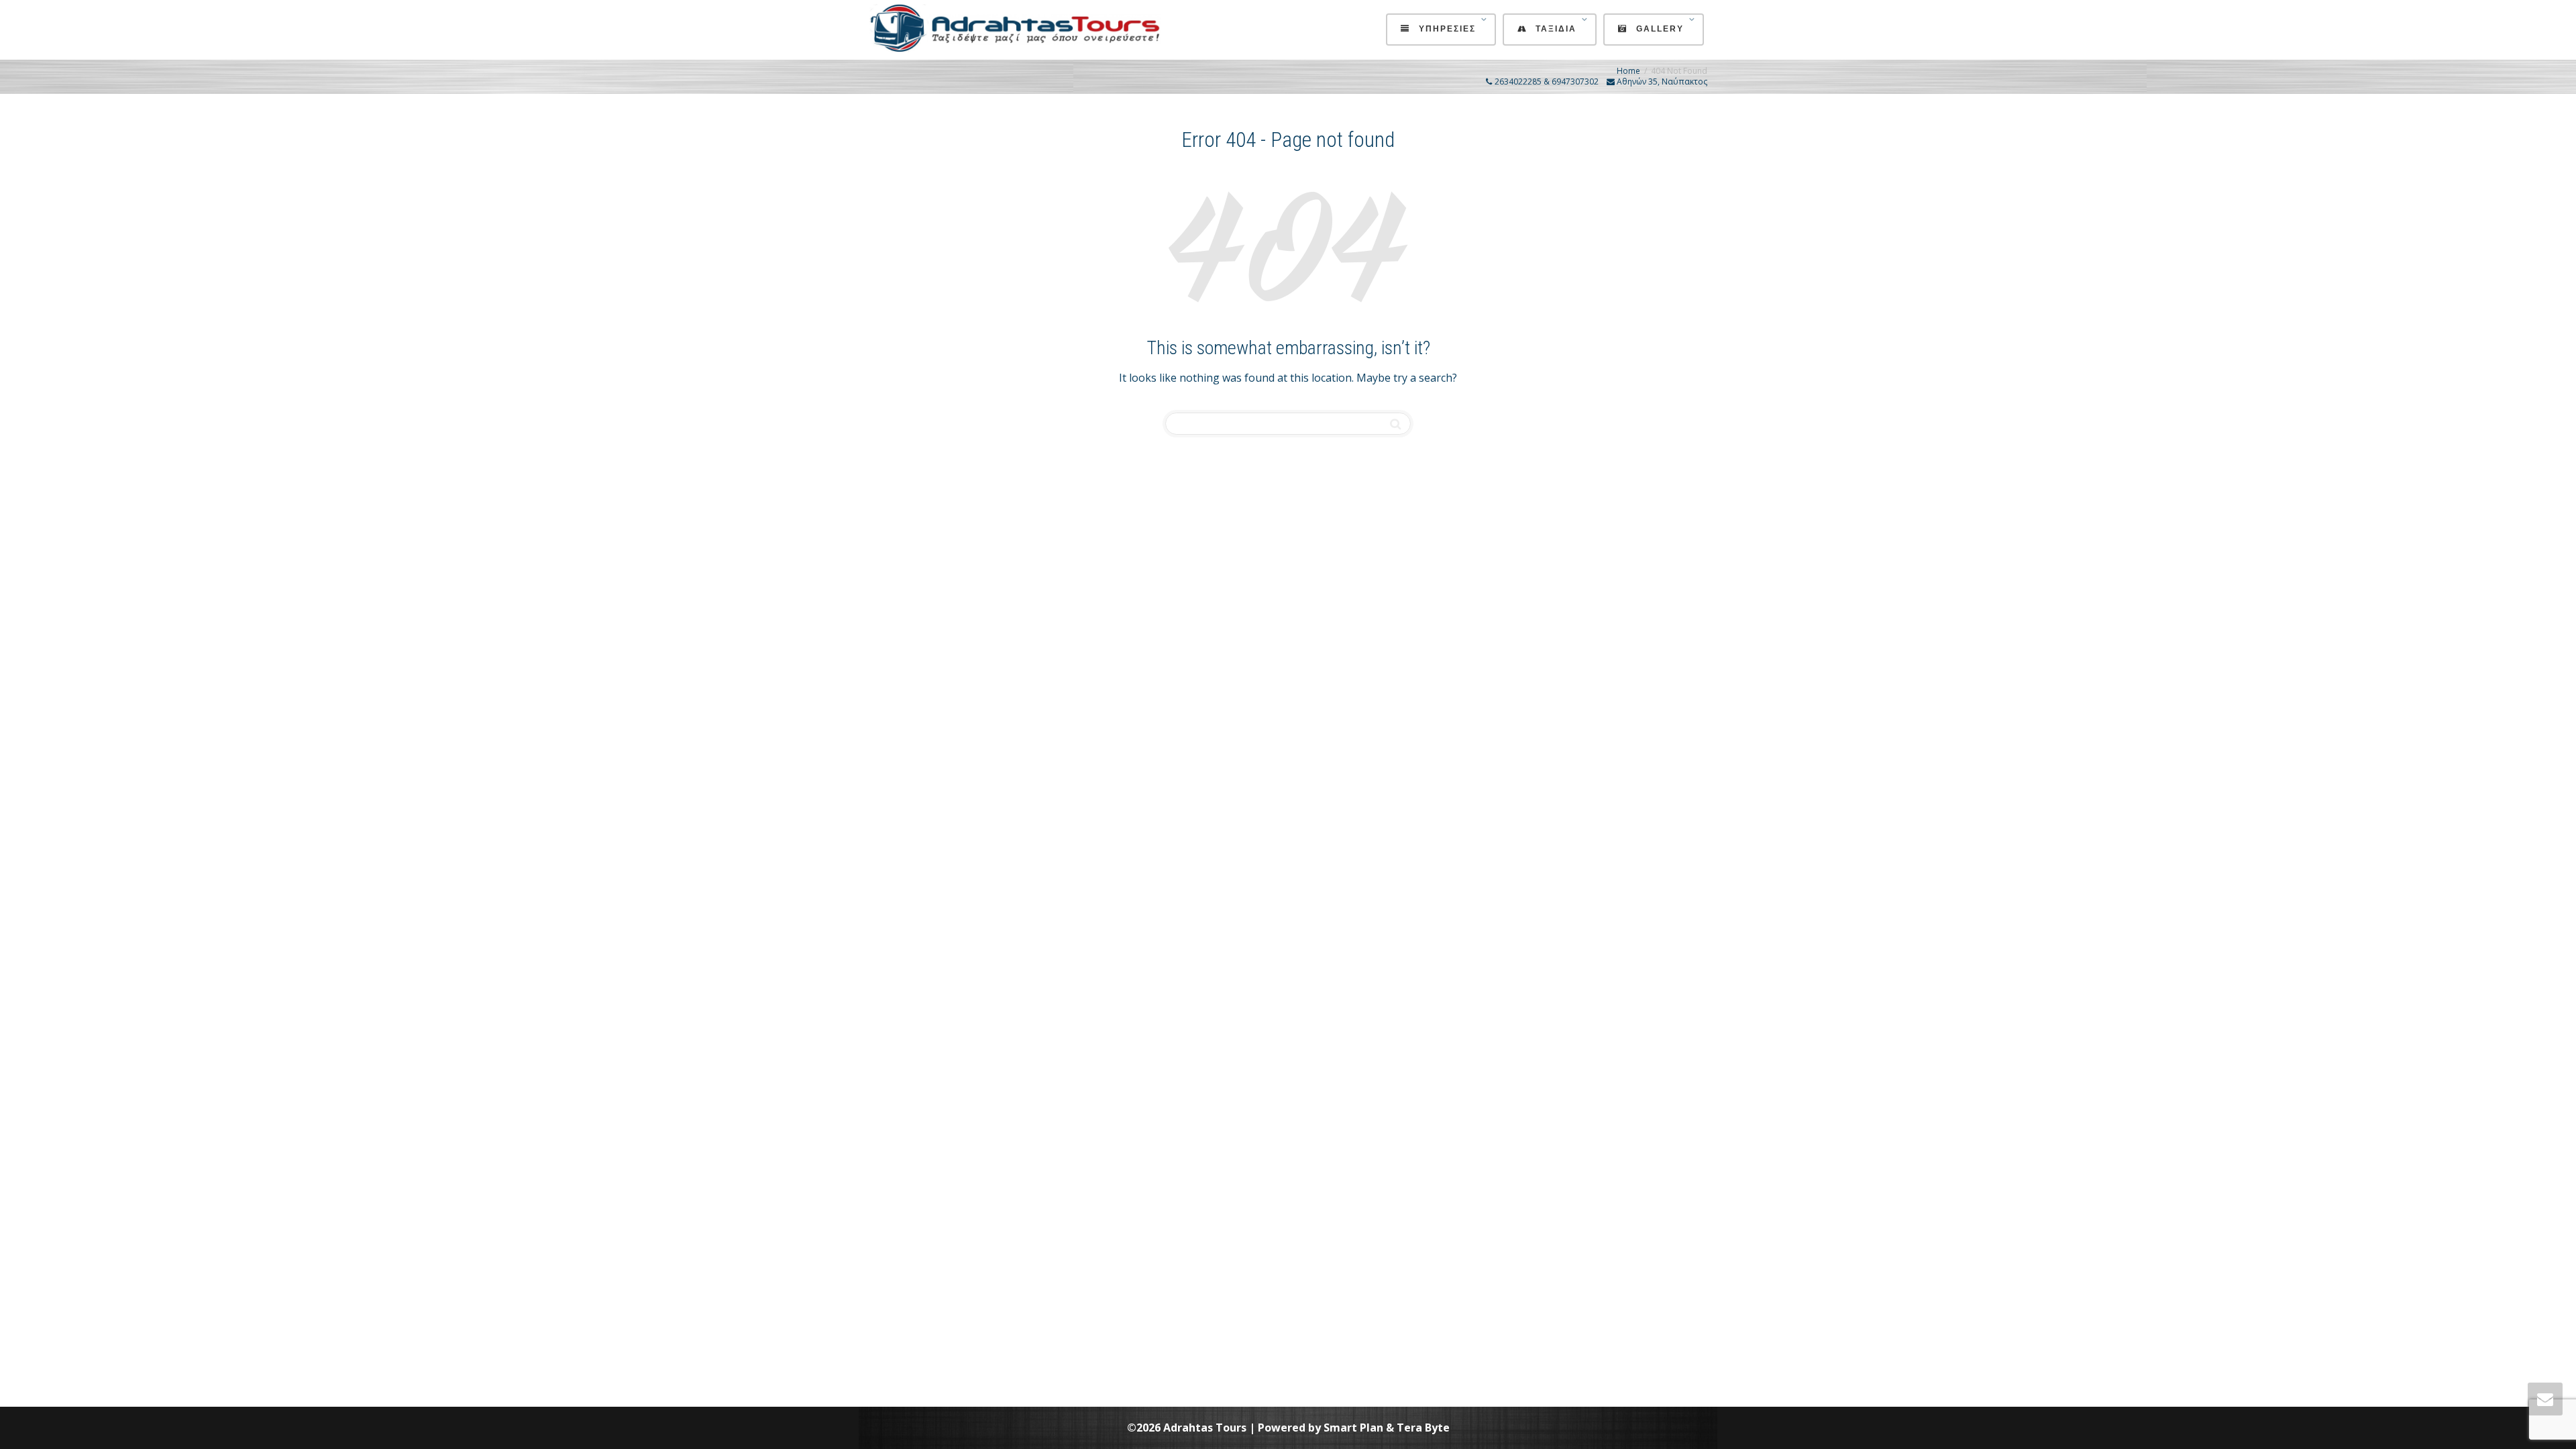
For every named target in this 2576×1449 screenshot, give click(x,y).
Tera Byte (1423, 1428)
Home (1628, 71)
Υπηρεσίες (1447, 29)
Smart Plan (1353, 1428)
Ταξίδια (1556, 29)
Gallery (1660, 29)
